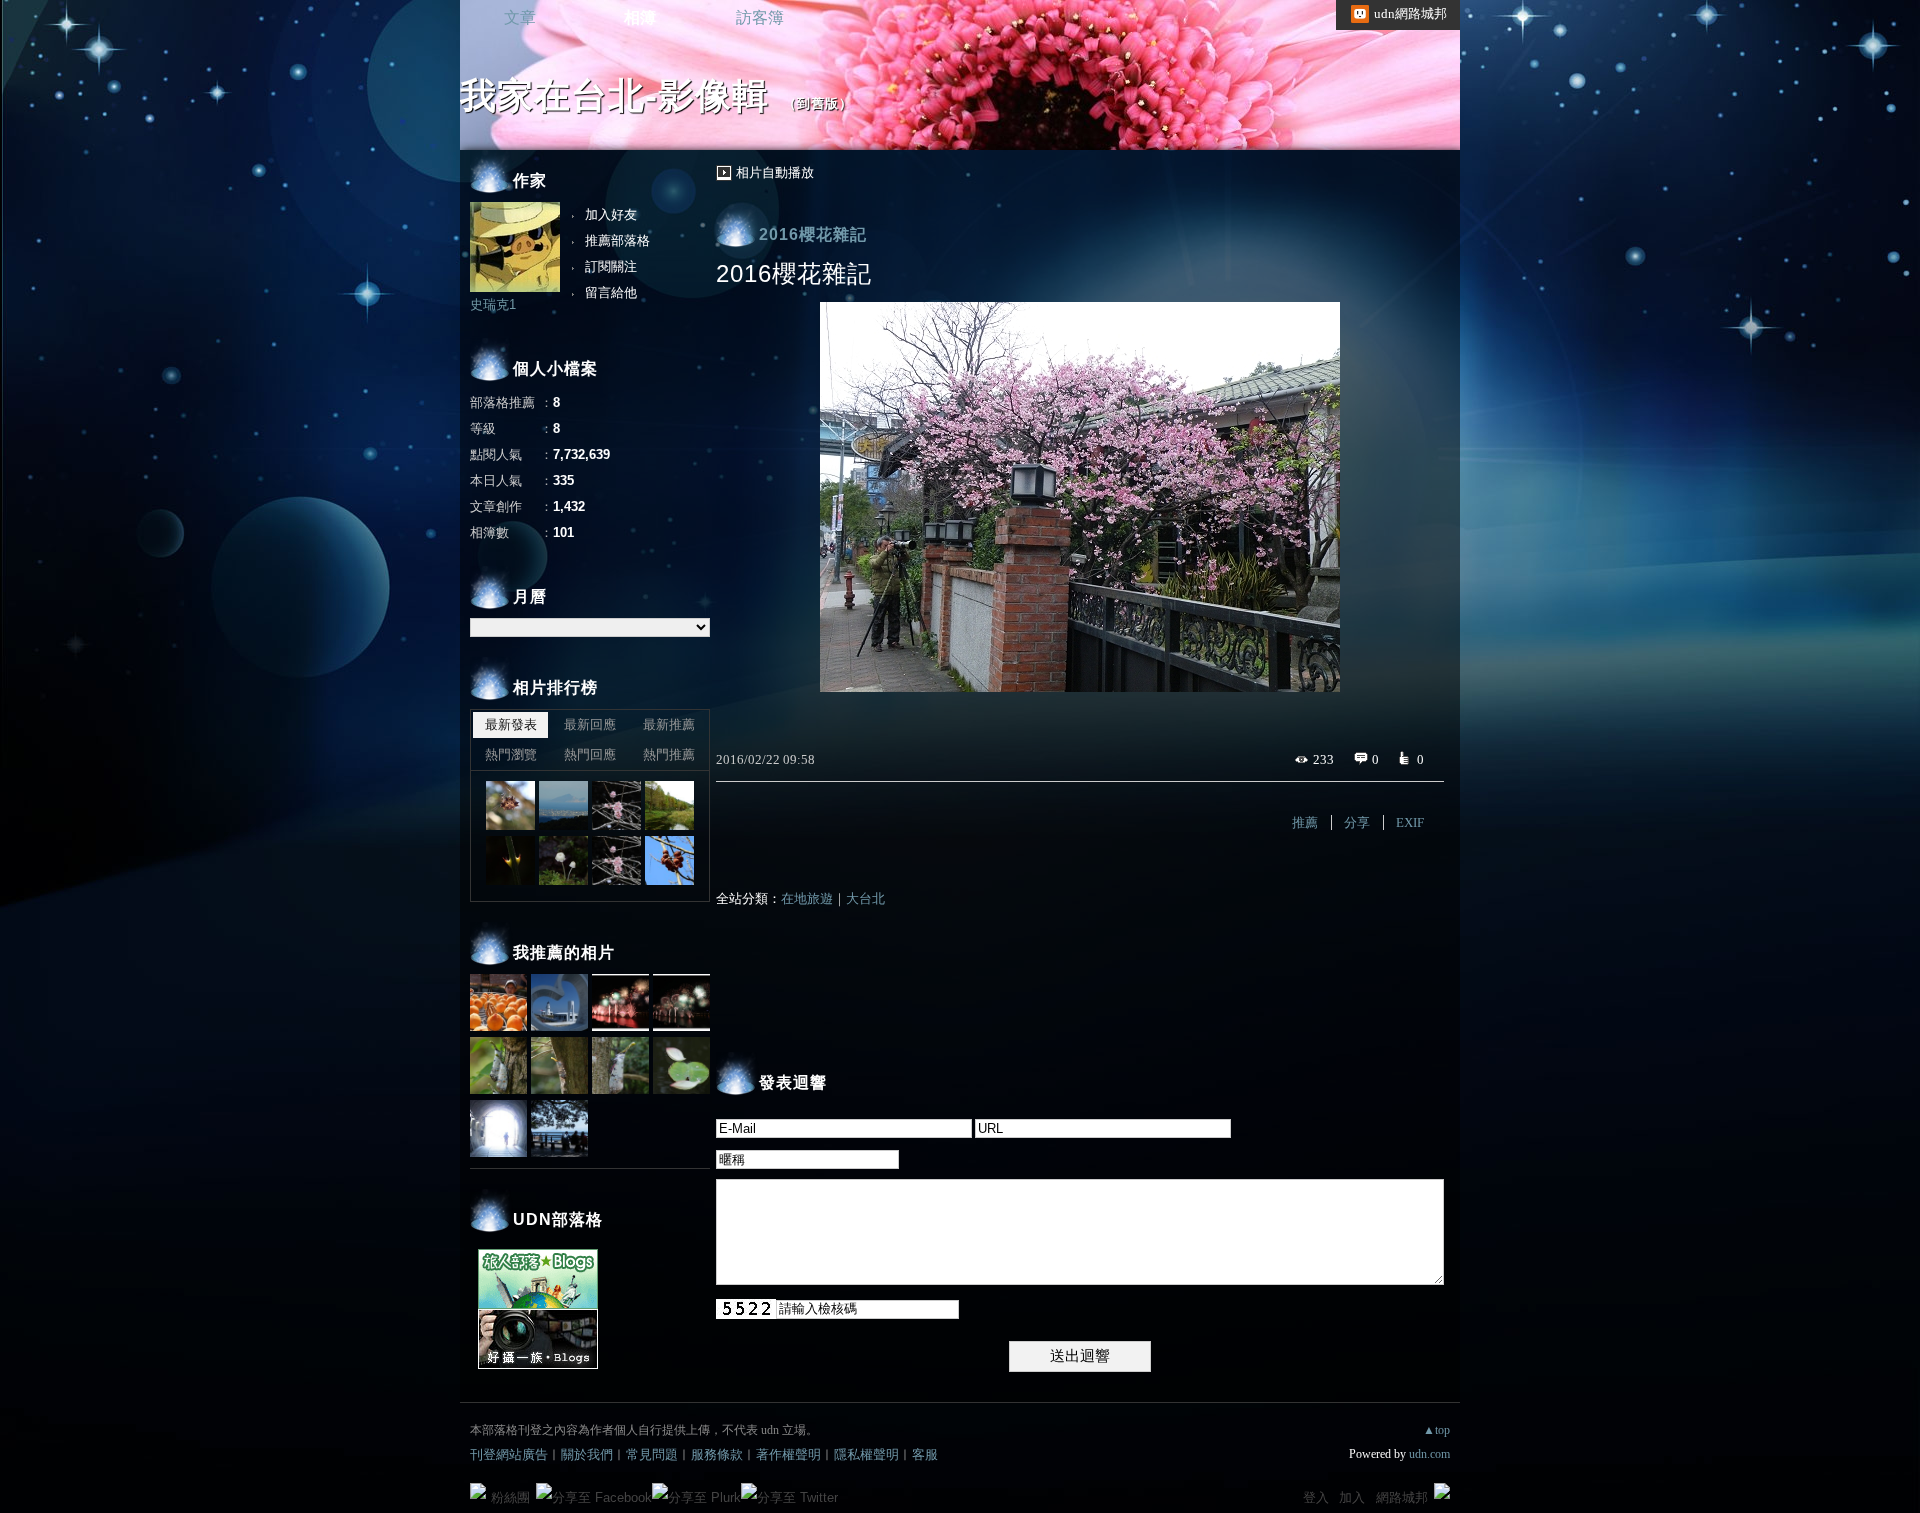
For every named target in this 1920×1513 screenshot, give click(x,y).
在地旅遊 (807, 898)
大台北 (865, 898)
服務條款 (717, 1454)
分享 (1357, 822)
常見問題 (652, 1454)
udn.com (1429, 1454)
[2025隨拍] (510, 805)
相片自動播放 (775, 172)
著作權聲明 (788, 1454)
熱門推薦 (669, 754)
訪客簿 (760, 17)
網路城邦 (1402, 1497)
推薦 (1305, 822)
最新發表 (511, 724)
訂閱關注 (611, 266)
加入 (1352, 1497)
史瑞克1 (493, 304)
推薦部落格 (617, 240)
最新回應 (590, 724)
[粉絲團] (478, 1491)
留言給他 (611, 292)
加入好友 (611, 214)
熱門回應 (590, 754)
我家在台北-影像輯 (614, 95)
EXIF (1410, 822)
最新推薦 (669, 724)
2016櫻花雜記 (813, 234)
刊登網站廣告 (509, 1454)
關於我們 (587, 1454)
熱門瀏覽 (511, 754)
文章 (520, 17)
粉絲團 (510, 1497)
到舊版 (818, 103)
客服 (925, 1454)
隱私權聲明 (866, 1454)
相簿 (640, 17)
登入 (1316, 1497)
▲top (1436, 1430)
